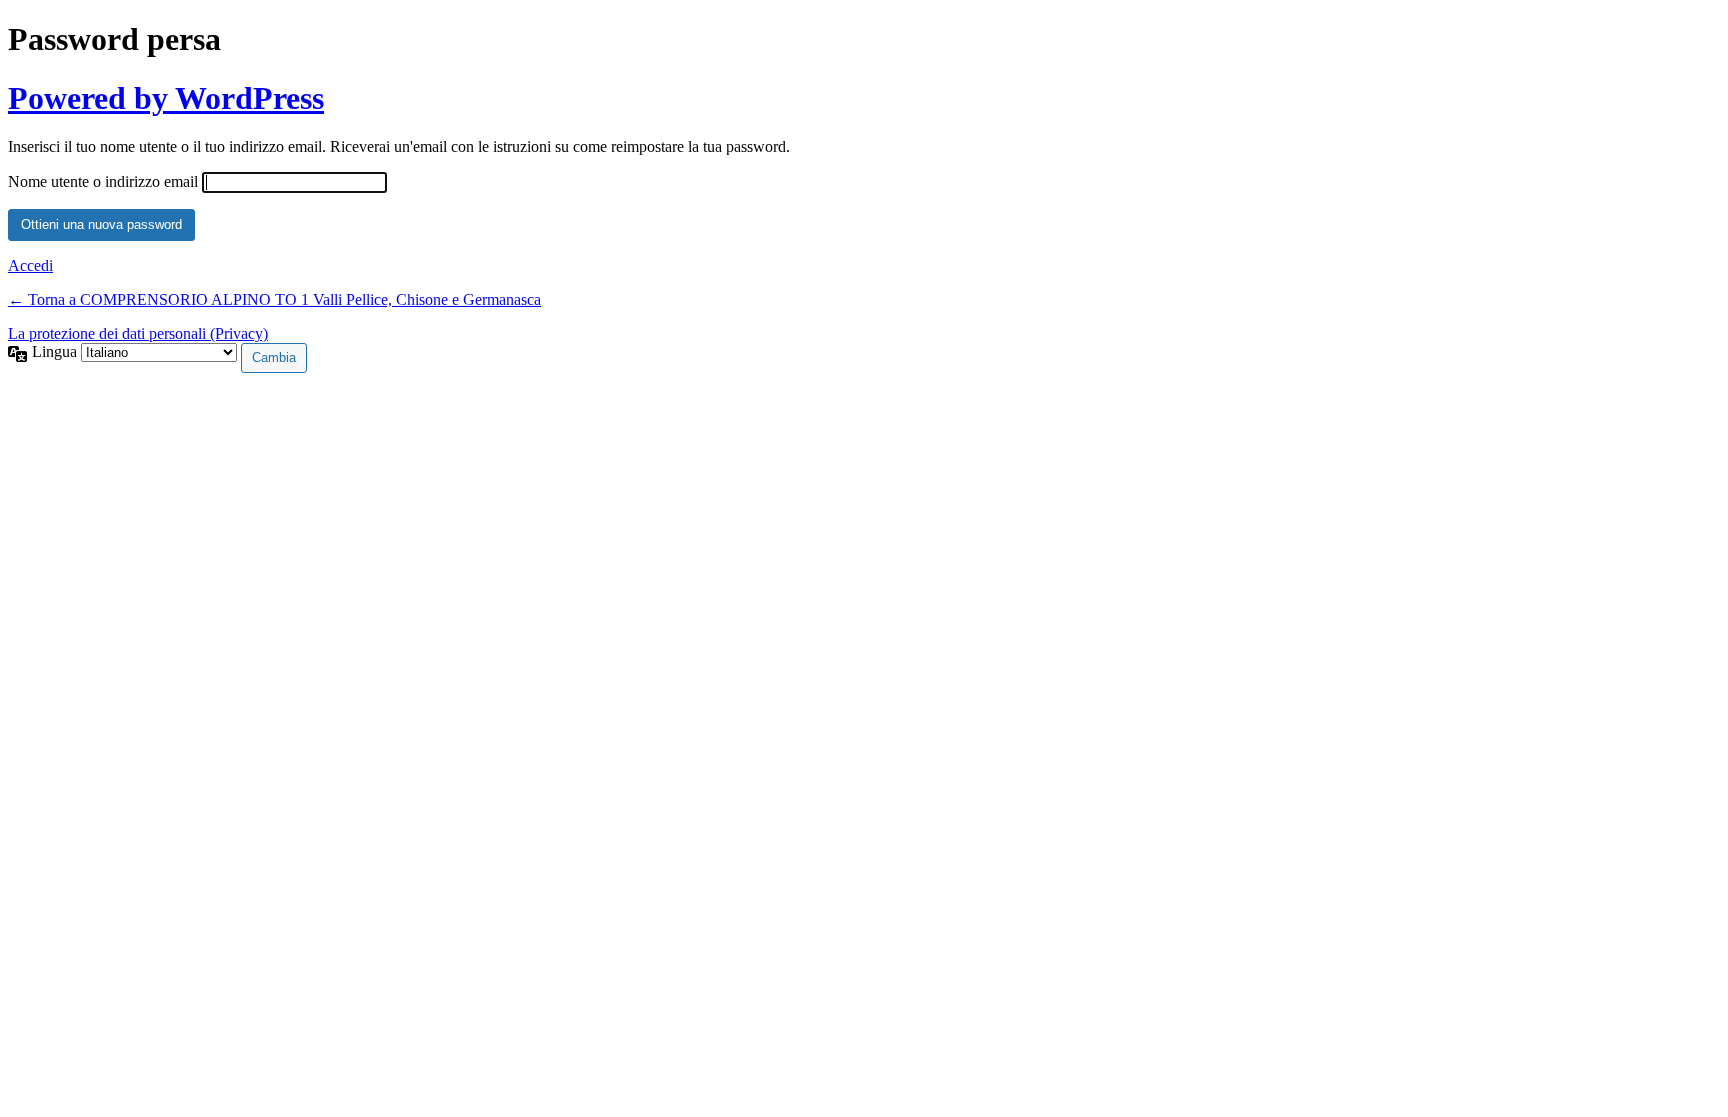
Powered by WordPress (166, 98)
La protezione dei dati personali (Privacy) (138, 333)
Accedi (30, 265)
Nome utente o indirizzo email (103, 181)
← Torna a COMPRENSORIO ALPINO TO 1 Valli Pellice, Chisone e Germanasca (274, 299)
